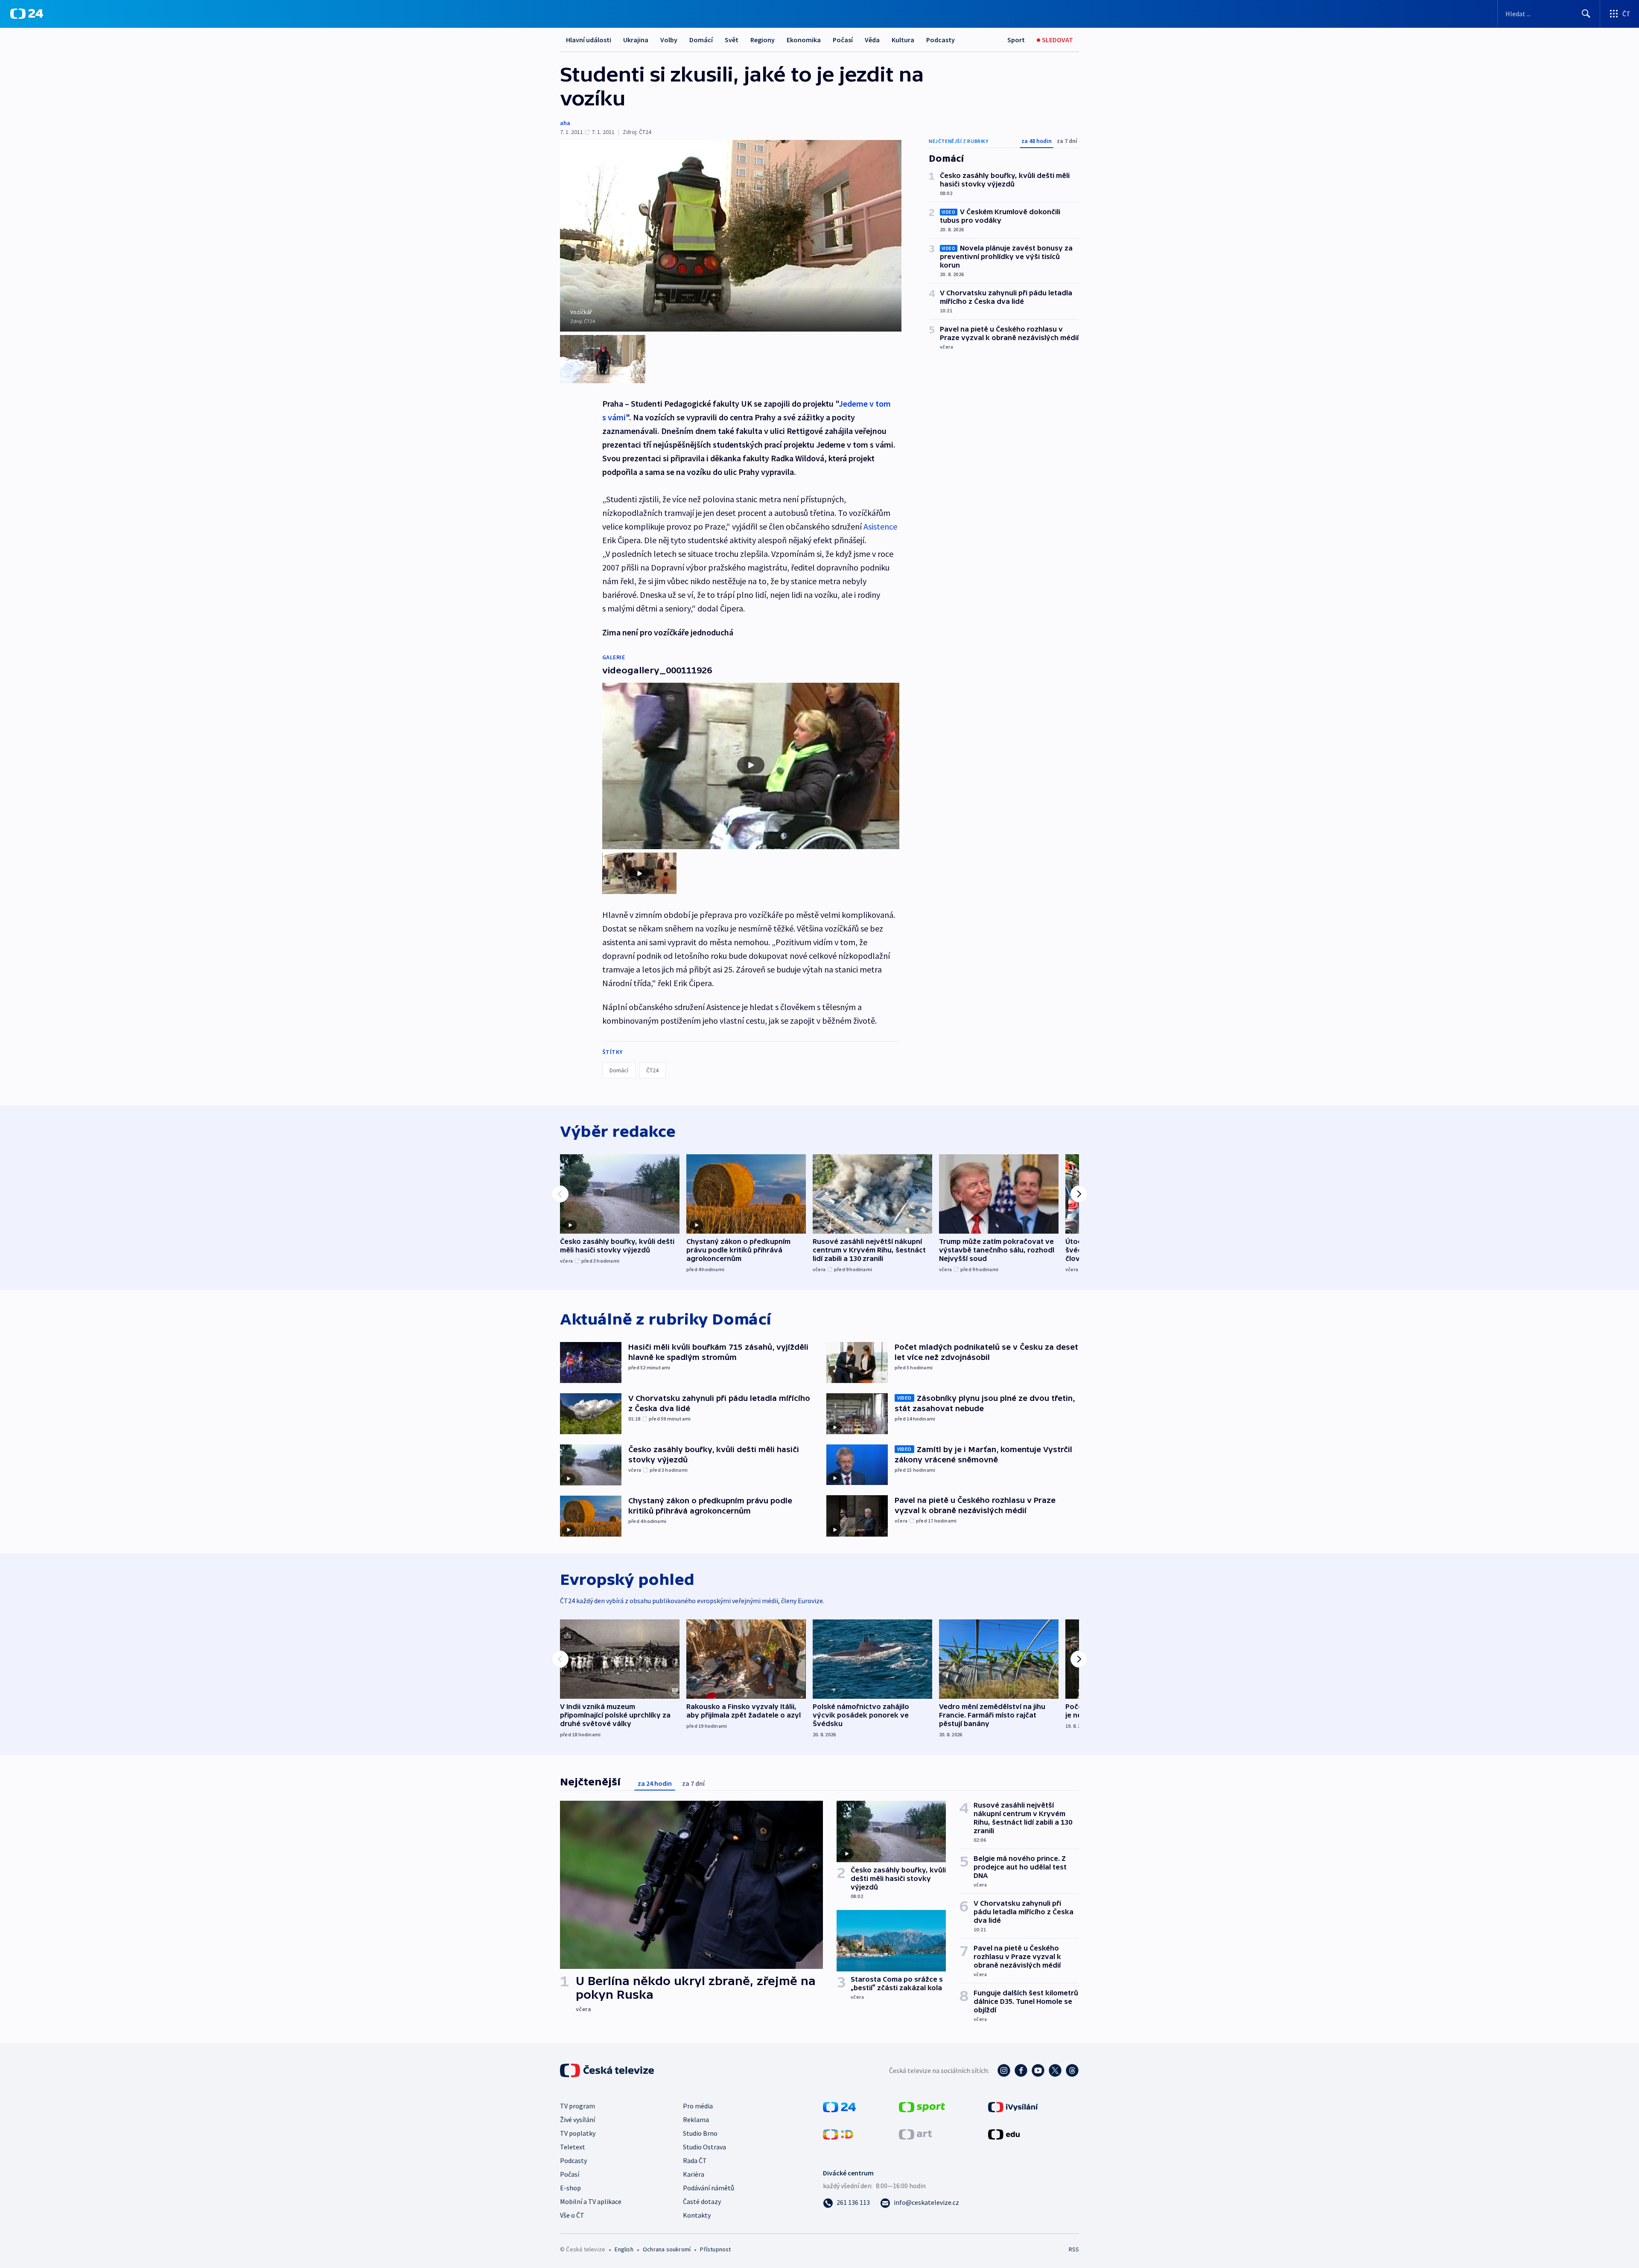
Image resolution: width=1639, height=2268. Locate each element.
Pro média (698, 2106)
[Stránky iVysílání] (1013, 2106)
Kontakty (697, 2215)
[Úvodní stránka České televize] (608, 2070)
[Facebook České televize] (1021, 2070)
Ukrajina (636, 40)
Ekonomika (804, 40)
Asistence (880, 526)
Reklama (696, 2120)
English (624, 2249)
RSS (1074, 2249)
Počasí (843, 40)
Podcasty (941, 40)
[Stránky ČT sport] (922, 2106)
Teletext (573, 2147)
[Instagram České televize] (1004, 2070)
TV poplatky (578, 2133)
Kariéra (694, 2174)
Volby (669, 40)
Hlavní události (589, 40)
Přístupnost (715, 2249)
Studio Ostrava (704, 2147)
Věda (872, 40)
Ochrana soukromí (667, 2249)
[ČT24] (27, 14)
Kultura (903, 40)
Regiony (763, 40)
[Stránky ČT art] (915, 2134)
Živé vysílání (577, 2120)
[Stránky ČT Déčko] (838, 2134)
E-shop (570, 2188)
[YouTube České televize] (1038, 2070)
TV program (577, 2106)
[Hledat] (1586, 14)
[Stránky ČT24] (839, 2106)
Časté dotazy (702, 2201)
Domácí (701, 40)
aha (565, 123)
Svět (732, 40)
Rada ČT (695, 2160)
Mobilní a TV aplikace (591, 2201)
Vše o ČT (572, 2215)
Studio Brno (700, 2133)
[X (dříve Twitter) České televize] (1055, 2070)
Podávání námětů (709, 2188)
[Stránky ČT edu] (1004, 2134)
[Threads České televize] (1072, 2070)
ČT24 (652, 1070)
